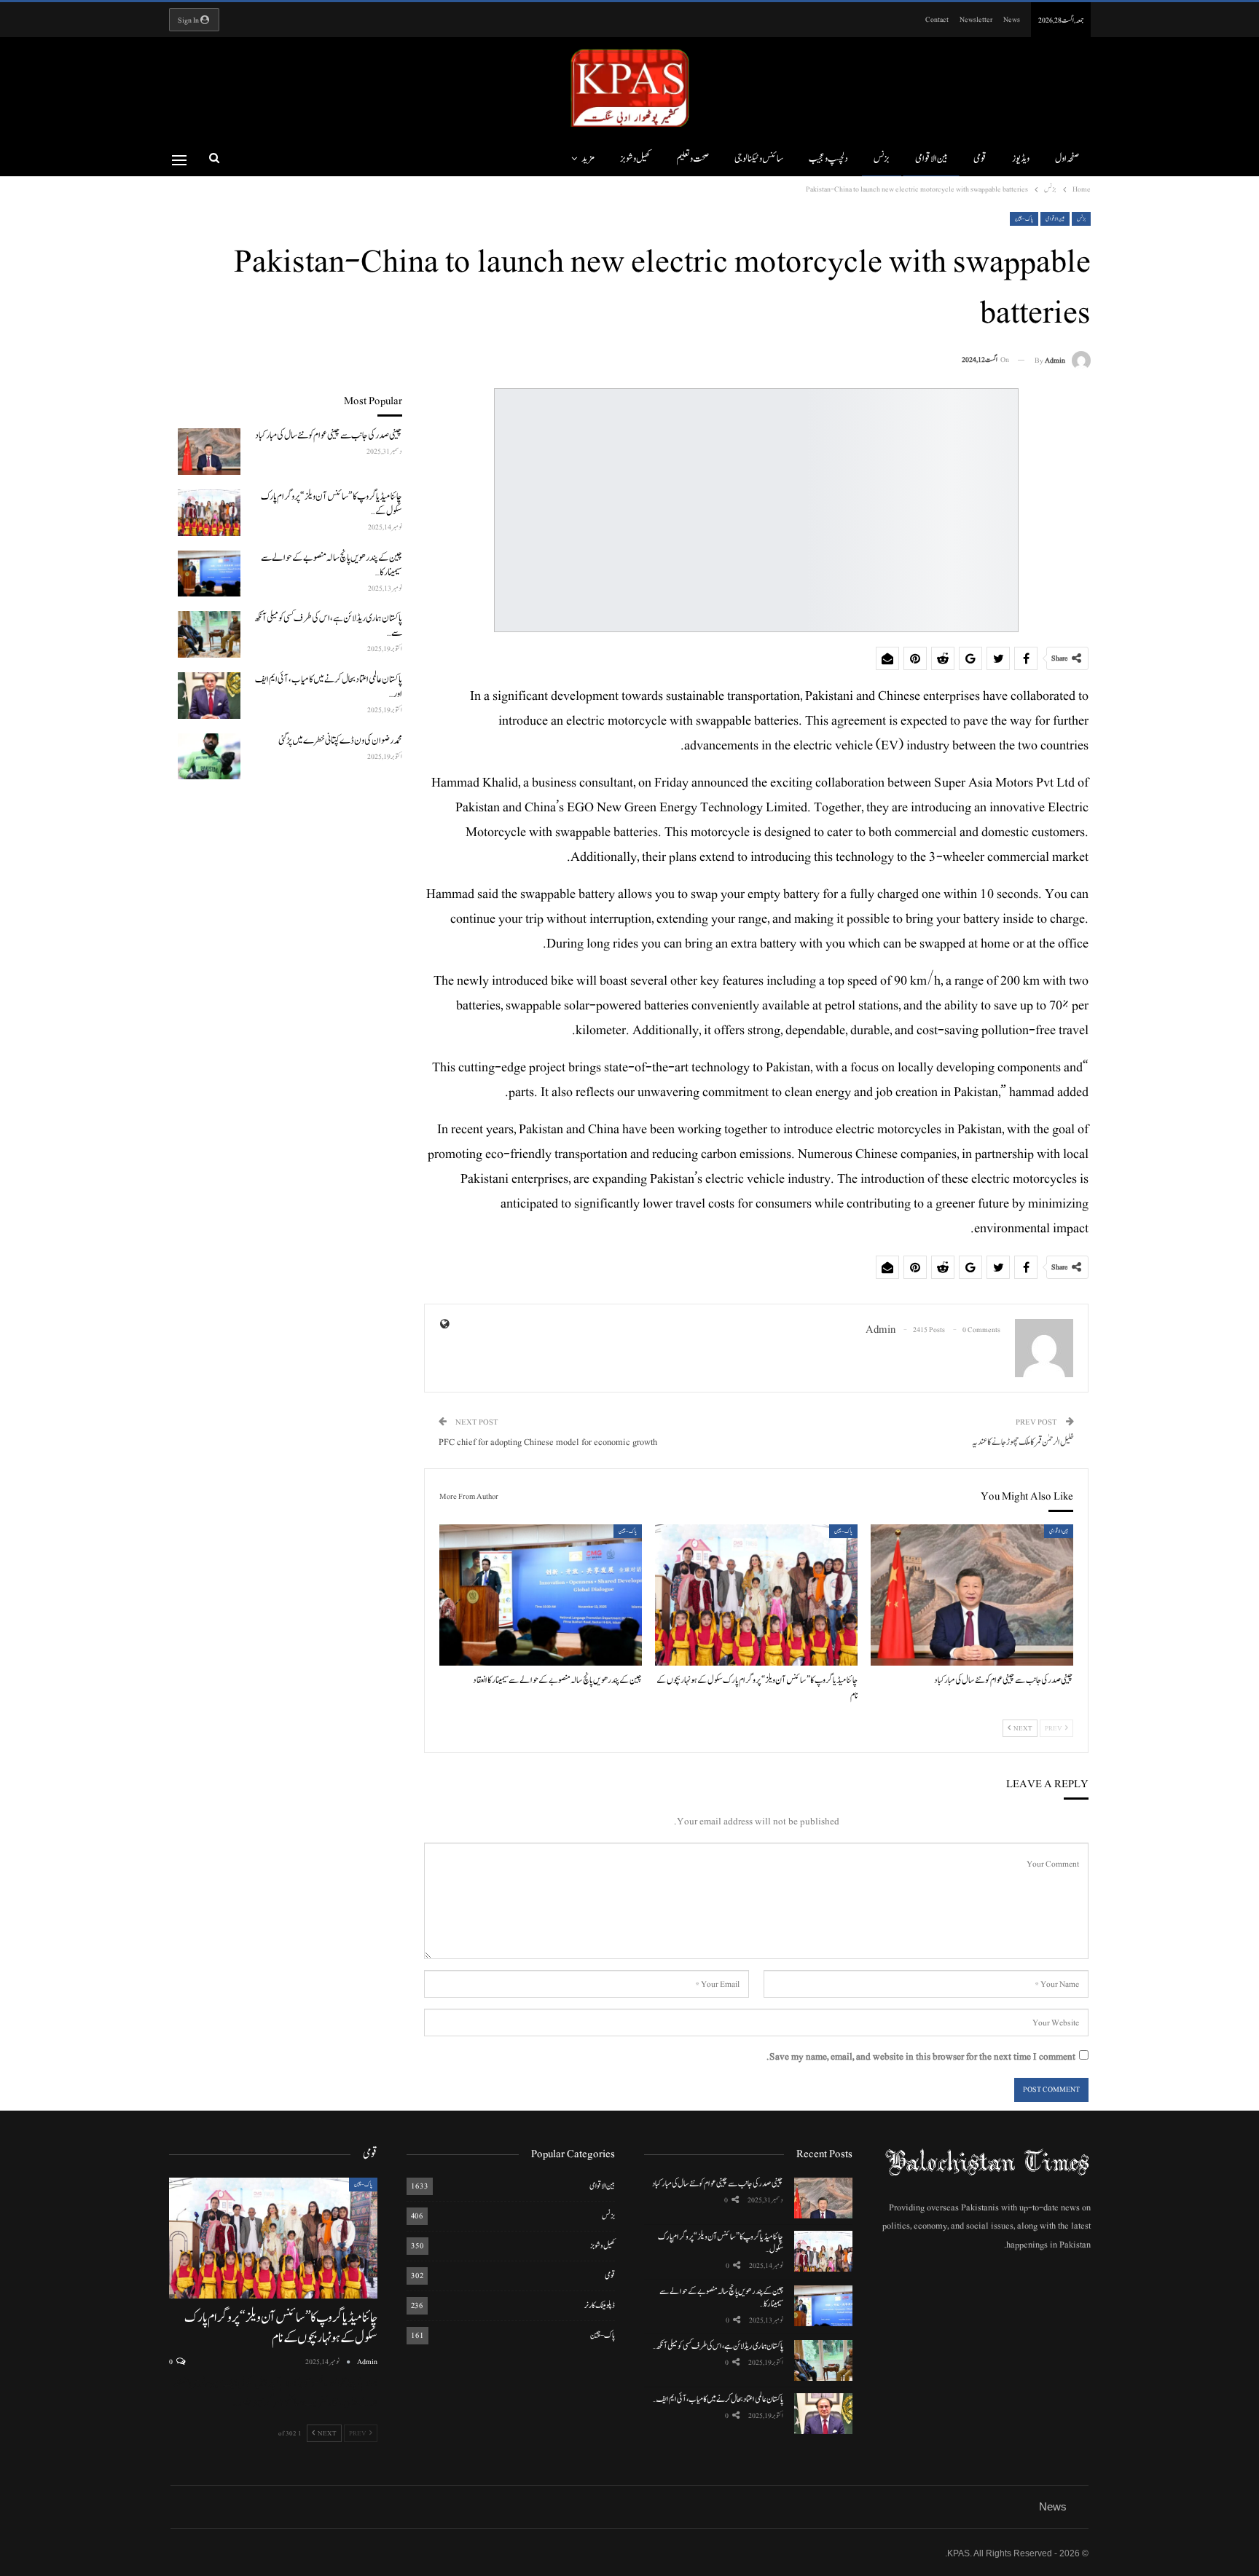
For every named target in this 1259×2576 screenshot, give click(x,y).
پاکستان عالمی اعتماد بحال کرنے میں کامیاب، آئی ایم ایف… (718, 2399)
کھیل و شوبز (635, 159)
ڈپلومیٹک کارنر (600, 2305)
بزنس (882, 159)
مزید (588, 159)
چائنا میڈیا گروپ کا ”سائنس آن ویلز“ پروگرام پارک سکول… (721, 2243)
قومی (980, 159)
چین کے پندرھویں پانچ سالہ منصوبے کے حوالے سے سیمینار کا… (721, 2297)
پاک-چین (1024, 219)
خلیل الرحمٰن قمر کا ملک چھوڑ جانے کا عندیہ (1023, 1442)
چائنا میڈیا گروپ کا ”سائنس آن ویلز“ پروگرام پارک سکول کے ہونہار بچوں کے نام (281, 2328)
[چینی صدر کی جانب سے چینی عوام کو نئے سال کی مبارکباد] (972, 1595)
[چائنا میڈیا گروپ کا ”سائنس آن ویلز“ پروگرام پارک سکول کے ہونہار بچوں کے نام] (756, 1595)
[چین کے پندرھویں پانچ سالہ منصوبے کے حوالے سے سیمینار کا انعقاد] (541, 1595)
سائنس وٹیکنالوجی (759, 159)
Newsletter (976, 19)
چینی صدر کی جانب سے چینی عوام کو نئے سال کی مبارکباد (718, 2183)
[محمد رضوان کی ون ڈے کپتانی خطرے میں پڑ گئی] (209, 757)
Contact (937, 19)
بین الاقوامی (931, 159)
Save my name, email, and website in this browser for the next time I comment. (921, 2057)
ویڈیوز (1021, 159)
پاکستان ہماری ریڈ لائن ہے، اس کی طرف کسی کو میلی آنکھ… (718, 2346)
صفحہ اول (1067, 159)
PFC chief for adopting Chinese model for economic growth (548, 1442)
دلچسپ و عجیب (828, 159)
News (1012, 19)
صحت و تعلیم (693, 159)
